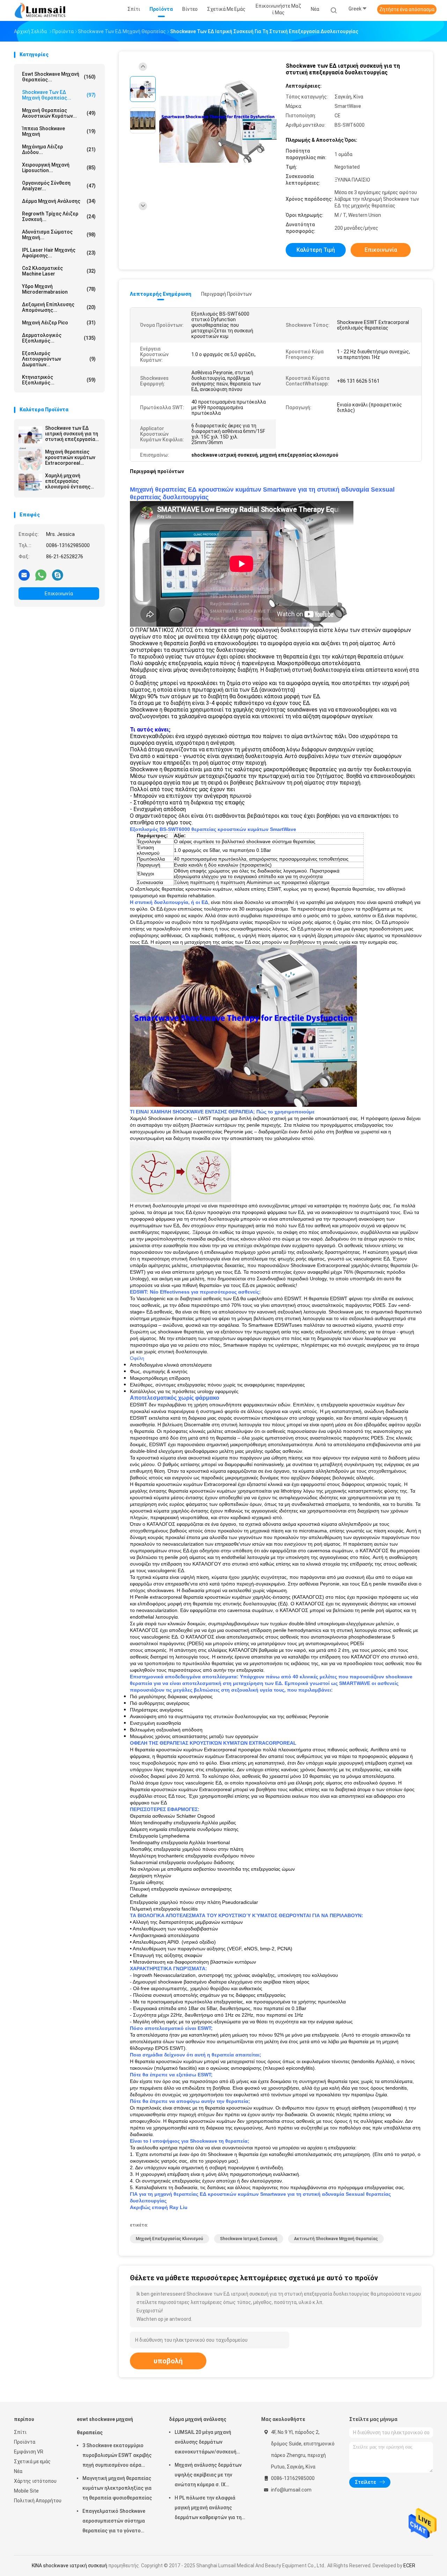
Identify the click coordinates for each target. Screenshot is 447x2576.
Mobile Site (26, 2491)
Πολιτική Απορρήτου (38, 2501)
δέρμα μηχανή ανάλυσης (59, 201)
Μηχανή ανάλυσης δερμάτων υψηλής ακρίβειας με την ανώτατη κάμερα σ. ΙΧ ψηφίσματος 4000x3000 (208, 2476)
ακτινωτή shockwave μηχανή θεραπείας (336, 2239)
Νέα (18, 2471)
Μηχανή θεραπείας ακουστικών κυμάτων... (59, 113)
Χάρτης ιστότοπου (35, 2481)
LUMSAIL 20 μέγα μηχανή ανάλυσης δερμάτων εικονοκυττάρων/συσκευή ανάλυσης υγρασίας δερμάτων (210, 2443)
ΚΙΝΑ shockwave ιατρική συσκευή (69, 2566)
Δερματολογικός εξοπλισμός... (59, 338)
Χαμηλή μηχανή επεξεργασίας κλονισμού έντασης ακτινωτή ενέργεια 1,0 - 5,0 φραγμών (71, 481)
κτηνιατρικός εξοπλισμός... (59, 380)
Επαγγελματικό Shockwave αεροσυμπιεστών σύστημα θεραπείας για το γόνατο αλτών (114, 2522)
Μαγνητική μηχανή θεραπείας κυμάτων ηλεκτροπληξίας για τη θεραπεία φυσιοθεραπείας (117, 2488)
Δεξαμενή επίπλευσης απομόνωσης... (59, 307)
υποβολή (168, 2361)
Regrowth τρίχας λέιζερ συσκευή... (59, 216)
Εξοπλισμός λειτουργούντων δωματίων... (59, 359)
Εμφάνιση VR (29, 2452)
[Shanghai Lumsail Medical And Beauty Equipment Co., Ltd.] (41, 10)
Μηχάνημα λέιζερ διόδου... (59, 149)
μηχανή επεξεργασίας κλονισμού (170, 2239)
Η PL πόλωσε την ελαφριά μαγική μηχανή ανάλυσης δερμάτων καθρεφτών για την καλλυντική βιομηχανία (209, 2509)
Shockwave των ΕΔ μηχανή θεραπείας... (59, 95)
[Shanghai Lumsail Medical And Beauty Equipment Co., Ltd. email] (24, 575)
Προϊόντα (25, 2442)
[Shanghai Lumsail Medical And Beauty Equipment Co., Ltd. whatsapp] (41, 575)
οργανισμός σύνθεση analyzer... (59, 186)
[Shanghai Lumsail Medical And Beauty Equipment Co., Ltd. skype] (58, 575)
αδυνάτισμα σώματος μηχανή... (59, 235)
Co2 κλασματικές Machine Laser (59, 271)
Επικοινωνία (59, 594)
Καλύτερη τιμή (316, 250)
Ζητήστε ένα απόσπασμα (407, 9)
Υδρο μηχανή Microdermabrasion (59, 289)
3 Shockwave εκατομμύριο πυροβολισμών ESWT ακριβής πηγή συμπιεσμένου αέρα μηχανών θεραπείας (117, 2456)
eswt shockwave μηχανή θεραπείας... (59, 77)
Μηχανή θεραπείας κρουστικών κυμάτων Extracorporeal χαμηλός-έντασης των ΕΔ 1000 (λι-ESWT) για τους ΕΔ (71, 457)
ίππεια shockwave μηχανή (59, 131)
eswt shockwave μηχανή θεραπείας (105, 2426)
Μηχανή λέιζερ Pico (59, 323)
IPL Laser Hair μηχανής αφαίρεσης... (59, 253)
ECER (409, 2566)
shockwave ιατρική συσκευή (249, 2239)
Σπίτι (20, 2432)
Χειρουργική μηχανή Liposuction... (59, 168)
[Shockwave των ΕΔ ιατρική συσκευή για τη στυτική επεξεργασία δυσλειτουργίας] (30, 435)
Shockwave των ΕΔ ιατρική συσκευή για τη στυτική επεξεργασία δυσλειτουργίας (72, 434)
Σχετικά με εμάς (32, 2461)
